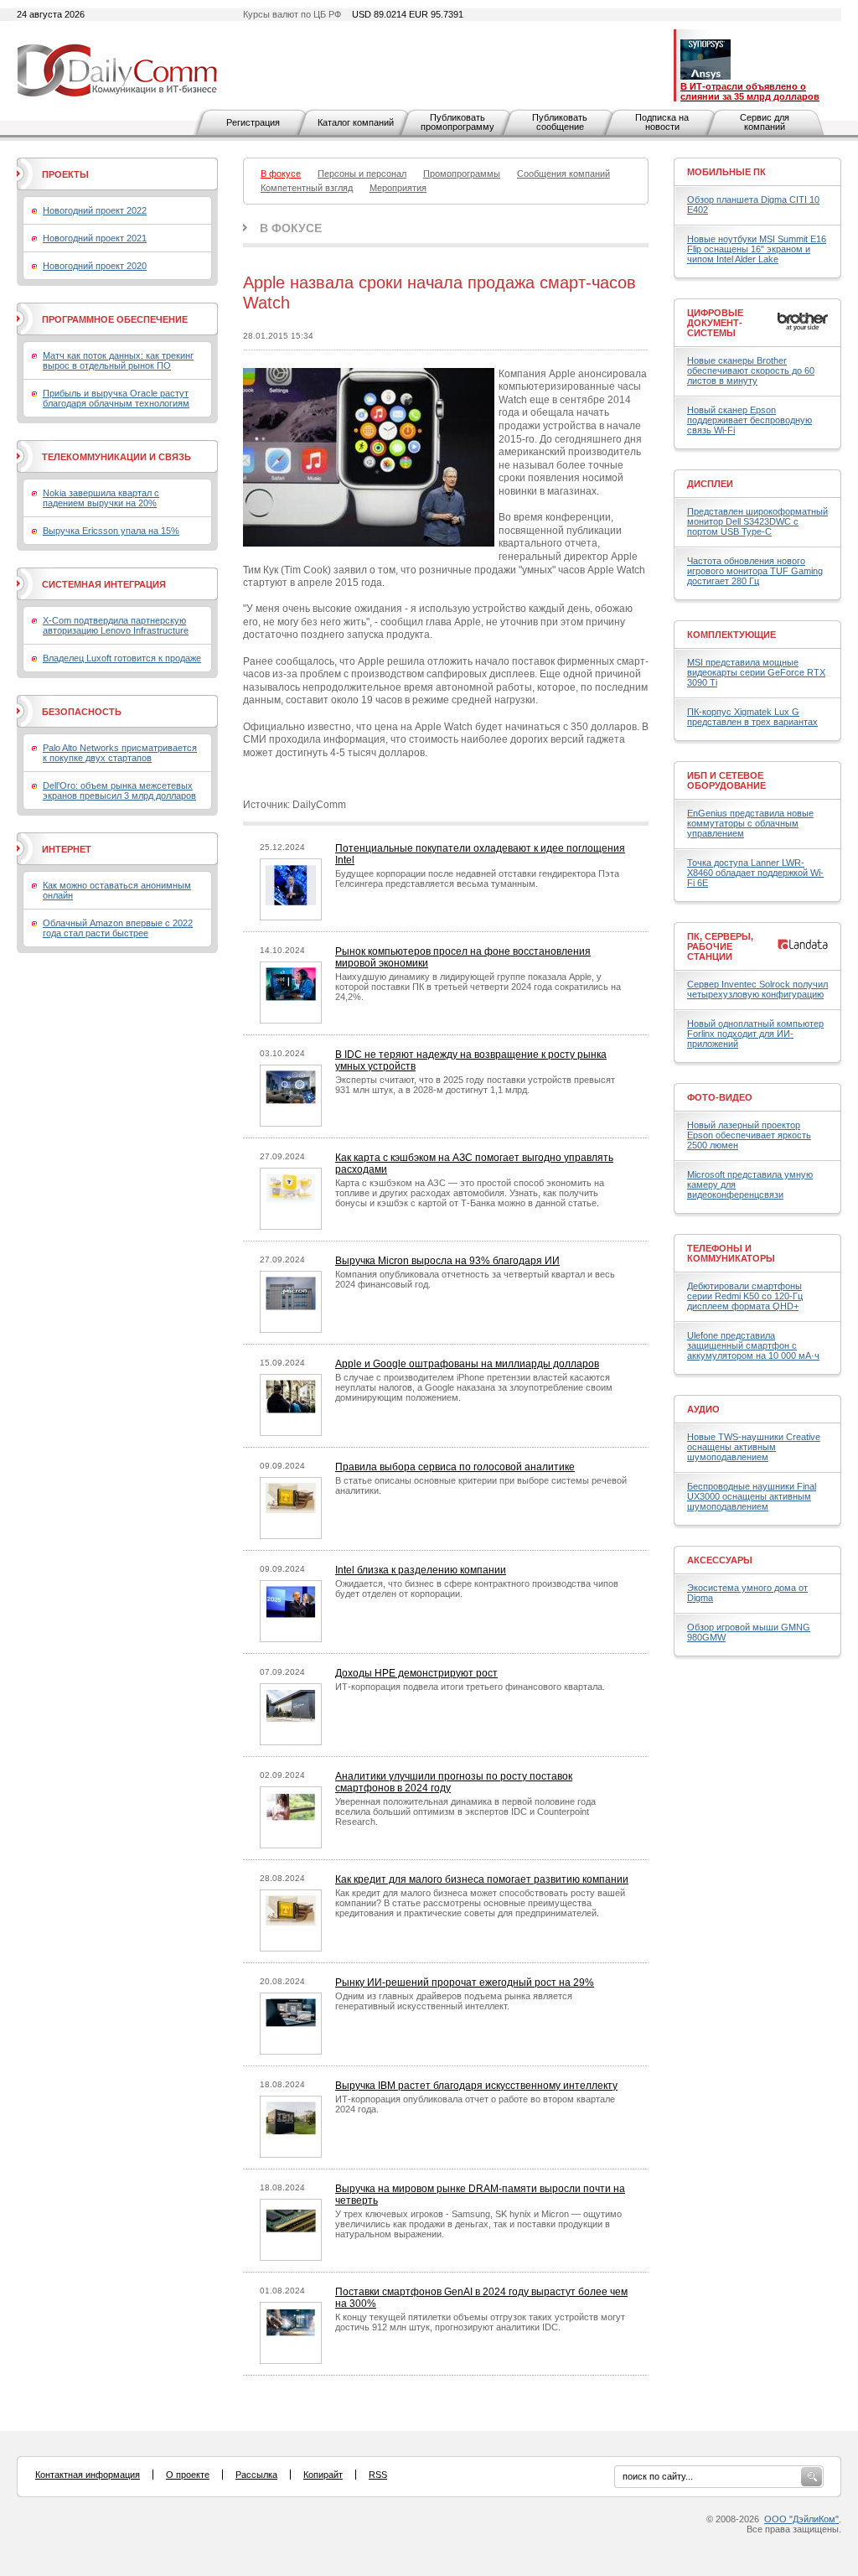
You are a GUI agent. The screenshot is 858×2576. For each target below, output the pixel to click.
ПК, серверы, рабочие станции (720, 946)
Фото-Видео (720, 1097)
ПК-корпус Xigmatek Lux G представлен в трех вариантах (752, 717)
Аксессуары (720, 1560)
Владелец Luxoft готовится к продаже (122, 658)
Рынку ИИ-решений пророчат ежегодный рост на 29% (465, 1983)
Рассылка (256, 2475)
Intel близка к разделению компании (421, 1570)
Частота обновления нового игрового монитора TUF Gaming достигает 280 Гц (755, 571)
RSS (378, 2475)
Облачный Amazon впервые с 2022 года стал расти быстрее (118, 928)
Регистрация (253, 122)
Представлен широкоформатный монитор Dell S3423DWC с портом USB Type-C (757, 521)
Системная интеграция (104, 584)
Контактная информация (88, 2475)
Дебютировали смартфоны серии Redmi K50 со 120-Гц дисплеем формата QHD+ (745, 1296)
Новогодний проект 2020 (95, 266)
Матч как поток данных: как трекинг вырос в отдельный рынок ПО (118, 360)
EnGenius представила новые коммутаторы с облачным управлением (750, 823)
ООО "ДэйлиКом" (801, 2519)
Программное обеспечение (115, 319)
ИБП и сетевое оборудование (726, 780)
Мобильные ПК (726, 172)
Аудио (703, 1409)
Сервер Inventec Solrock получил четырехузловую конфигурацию (757, 989)
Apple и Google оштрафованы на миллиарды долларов (467, 1364)
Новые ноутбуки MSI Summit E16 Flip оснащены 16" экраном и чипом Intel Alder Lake (757, 249)
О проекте (188, 2475)
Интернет (67, 849)
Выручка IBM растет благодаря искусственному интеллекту (476, 2086)
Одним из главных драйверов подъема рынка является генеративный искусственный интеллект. (454, 2001)
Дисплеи (710, 484)
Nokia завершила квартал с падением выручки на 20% (101, 498)
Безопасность (82, 712)
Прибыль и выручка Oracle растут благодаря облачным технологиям (116, 398)
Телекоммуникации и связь (116, 457)
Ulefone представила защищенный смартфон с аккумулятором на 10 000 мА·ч (753, 1345)
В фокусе (291, 228)
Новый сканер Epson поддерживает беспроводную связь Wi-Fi (749, 420)
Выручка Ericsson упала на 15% (111, 531)
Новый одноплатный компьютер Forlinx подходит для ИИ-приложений (755, 1034)
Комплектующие (731, 635)
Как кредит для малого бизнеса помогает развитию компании (482, 1879)
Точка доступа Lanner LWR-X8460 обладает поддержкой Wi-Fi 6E (755, 873)
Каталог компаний (356, 122)
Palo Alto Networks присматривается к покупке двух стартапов (120, 753)
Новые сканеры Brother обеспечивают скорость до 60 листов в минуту (751, 371)
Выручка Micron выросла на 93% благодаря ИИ (447, 1261)
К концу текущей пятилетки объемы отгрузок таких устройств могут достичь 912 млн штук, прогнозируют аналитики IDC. (480, 2322)
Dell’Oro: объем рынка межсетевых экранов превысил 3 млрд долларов (119, 790)
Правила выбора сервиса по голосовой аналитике (455, 1467)
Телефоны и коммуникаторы (731, 1253)
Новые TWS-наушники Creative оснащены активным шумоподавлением (754, 1447)
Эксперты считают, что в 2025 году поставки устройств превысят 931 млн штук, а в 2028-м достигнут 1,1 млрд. (475, 1085)
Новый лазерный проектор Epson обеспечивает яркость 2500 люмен (749, 1135)
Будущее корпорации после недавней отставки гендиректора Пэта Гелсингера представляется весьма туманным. (477, 879)
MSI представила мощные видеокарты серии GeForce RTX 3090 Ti (756, 672)
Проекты (65, 174)
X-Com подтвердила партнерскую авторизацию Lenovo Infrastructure (116, 625)
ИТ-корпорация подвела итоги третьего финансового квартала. (470, 1687)
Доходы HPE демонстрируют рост (416, 1673)
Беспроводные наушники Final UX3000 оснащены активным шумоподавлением (752, 1496)
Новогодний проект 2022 (95, 210)
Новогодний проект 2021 (95, 238)
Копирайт (323, 2475)
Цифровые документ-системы (715, 323)
